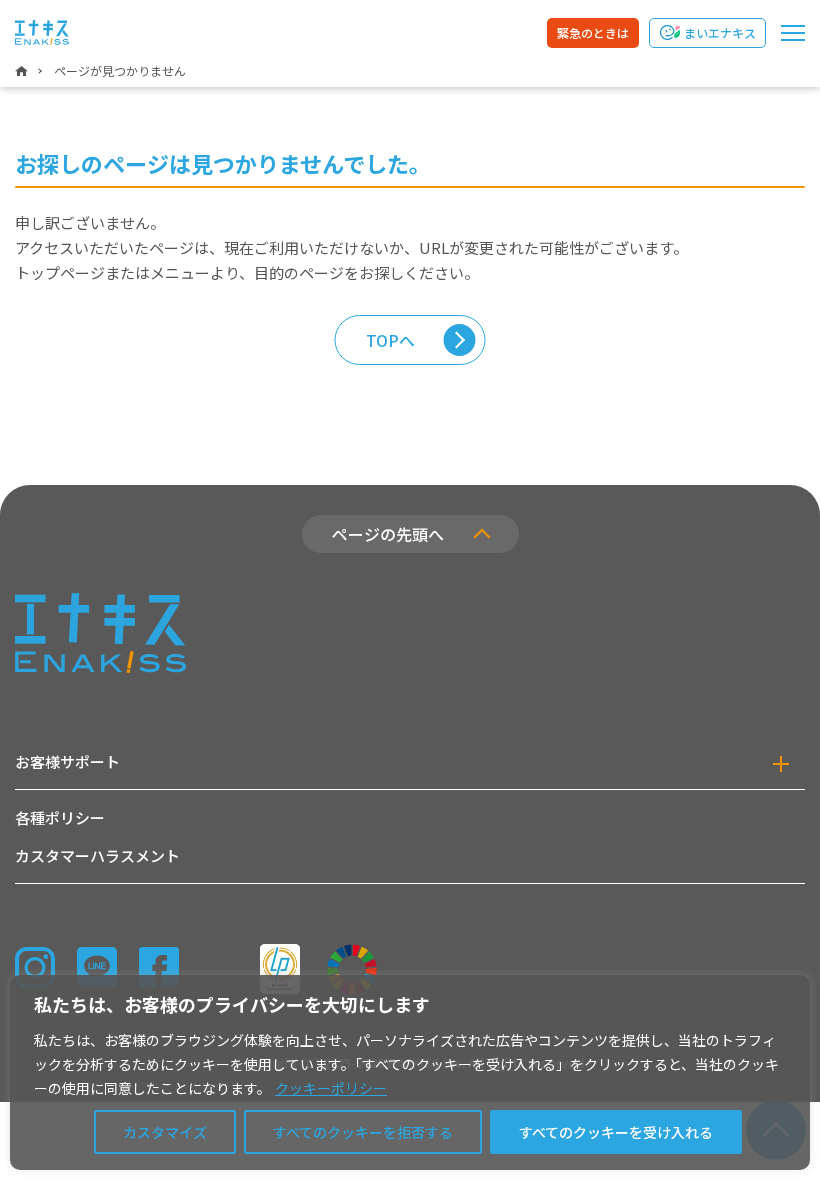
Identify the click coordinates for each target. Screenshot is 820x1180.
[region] (410, 1072)
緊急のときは (593, 32)
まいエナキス (720, 32)
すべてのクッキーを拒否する (363, 1132)
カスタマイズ (165, 1132)
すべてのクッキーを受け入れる (616, 1132)
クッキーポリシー (331, 1088)
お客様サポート (67, 761)
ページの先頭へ (388, 534)
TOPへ (390, 340)
